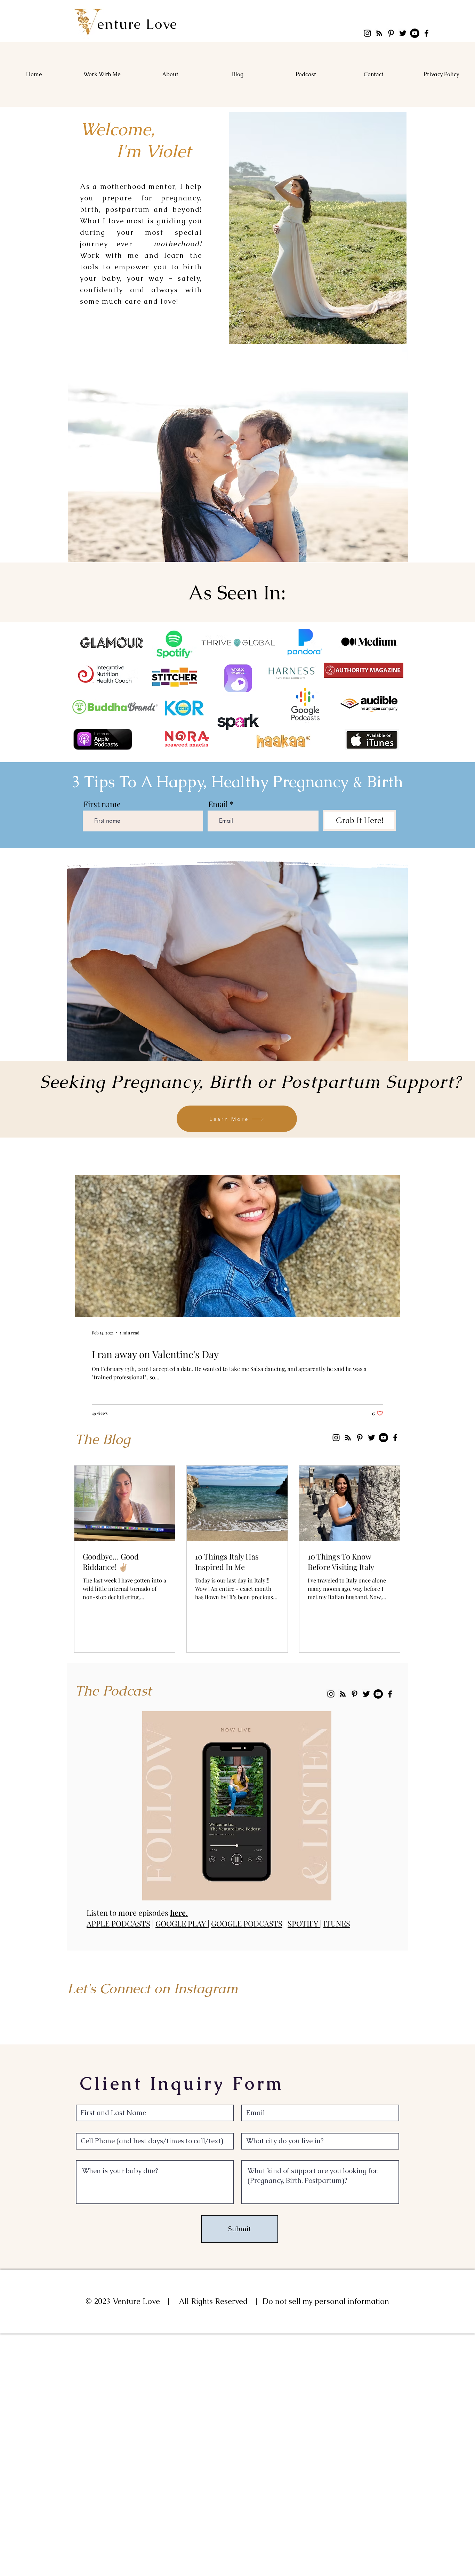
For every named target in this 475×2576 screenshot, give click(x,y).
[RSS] (379, 33)
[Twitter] (403, 33)
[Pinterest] (391, 33)
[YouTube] (415, 33)
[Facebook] (426, 33)
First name (102, 804)
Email (218, 804)
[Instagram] (367, 33)
